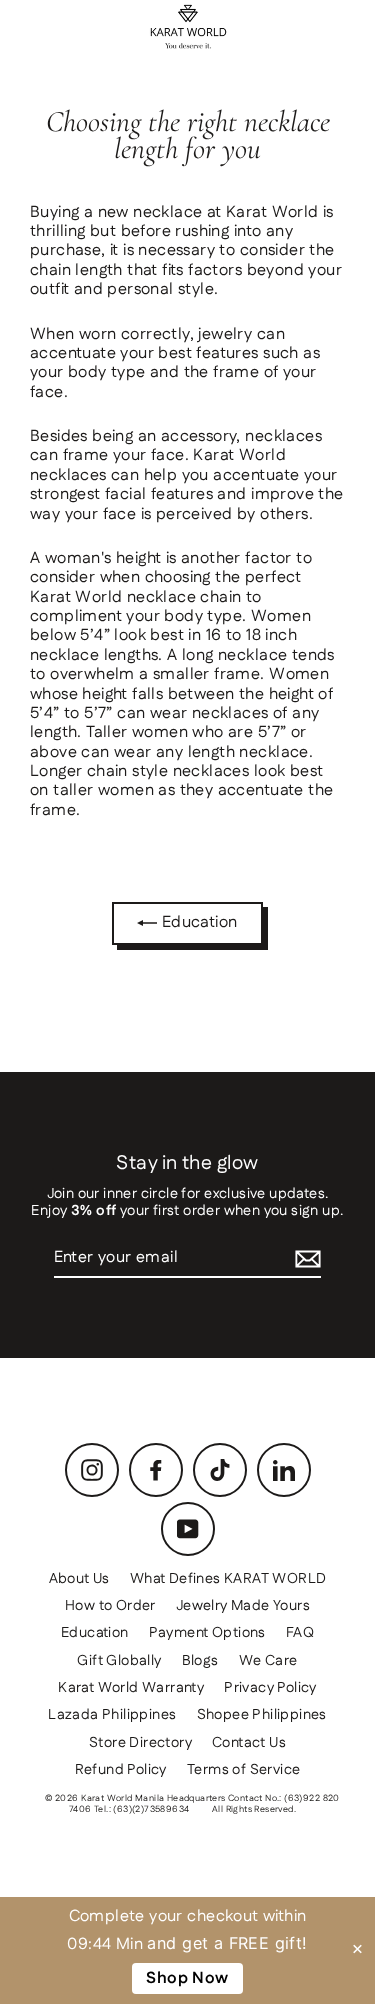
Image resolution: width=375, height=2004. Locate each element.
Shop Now (187, 1978)
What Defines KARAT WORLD (228, 1579)
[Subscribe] (308, 1258)
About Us (79, 1579)
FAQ (300, 1633)
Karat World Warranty (131, 1688)
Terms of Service (243, 1770)
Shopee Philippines (262, 1715)
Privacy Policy (270, 1688)
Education (197, 922)
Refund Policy (121, 1770)
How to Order (110, 1606)
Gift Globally (119, 1661)
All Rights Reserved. (254, 1809)
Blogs (200, 1661)
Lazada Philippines (112, 1715)
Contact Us (249, 1743)
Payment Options (207, 1633)
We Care (268, 1661)
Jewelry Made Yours (243, 1606)
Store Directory (140, 1743)
